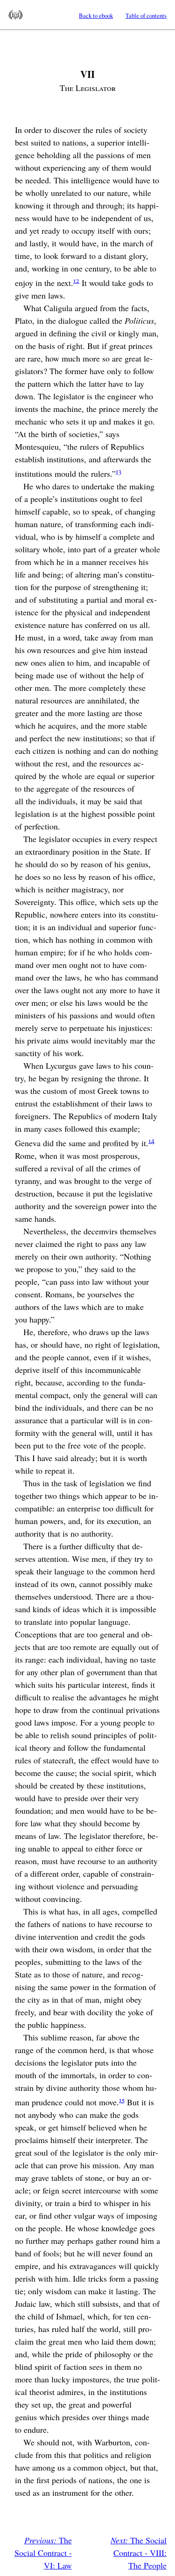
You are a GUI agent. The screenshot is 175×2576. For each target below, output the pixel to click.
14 (151, 1140)
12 (76, 280)
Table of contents (146, 15)
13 (119, 471)
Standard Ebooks (16, 15)
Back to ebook (96, 15)
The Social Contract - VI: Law (43, 2553)
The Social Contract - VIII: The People (139, 2553)
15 (122, 2099)
